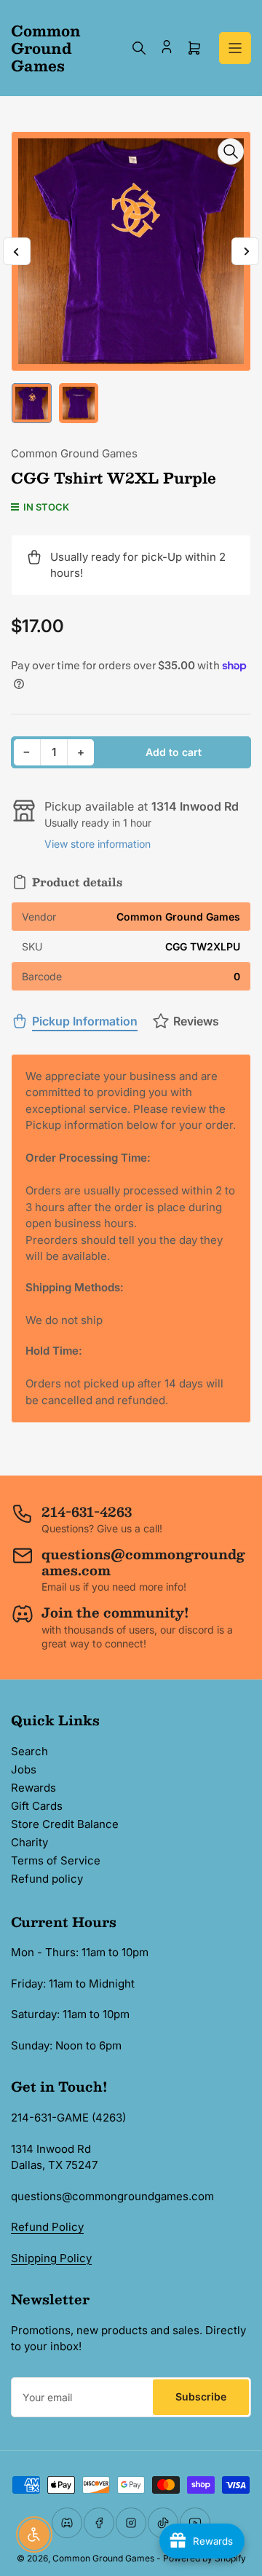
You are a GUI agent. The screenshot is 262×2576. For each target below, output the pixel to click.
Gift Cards (37, 1806)
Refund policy (47, 1879)
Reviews (196, 1021)
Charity (29, 1842)
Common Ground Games (74, 453)
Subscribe (201, 2396)
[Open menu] (235, 48)
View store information (98, 844)
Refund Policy (47, 2227)
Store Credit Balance (65, 1824)
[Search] (139, 48)
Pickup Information (85, 1021)
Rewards (33, 1788)
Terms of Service (56, 1860)
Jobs (24, 1769)
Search (29, 1751)
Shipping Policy (51, 2258)
